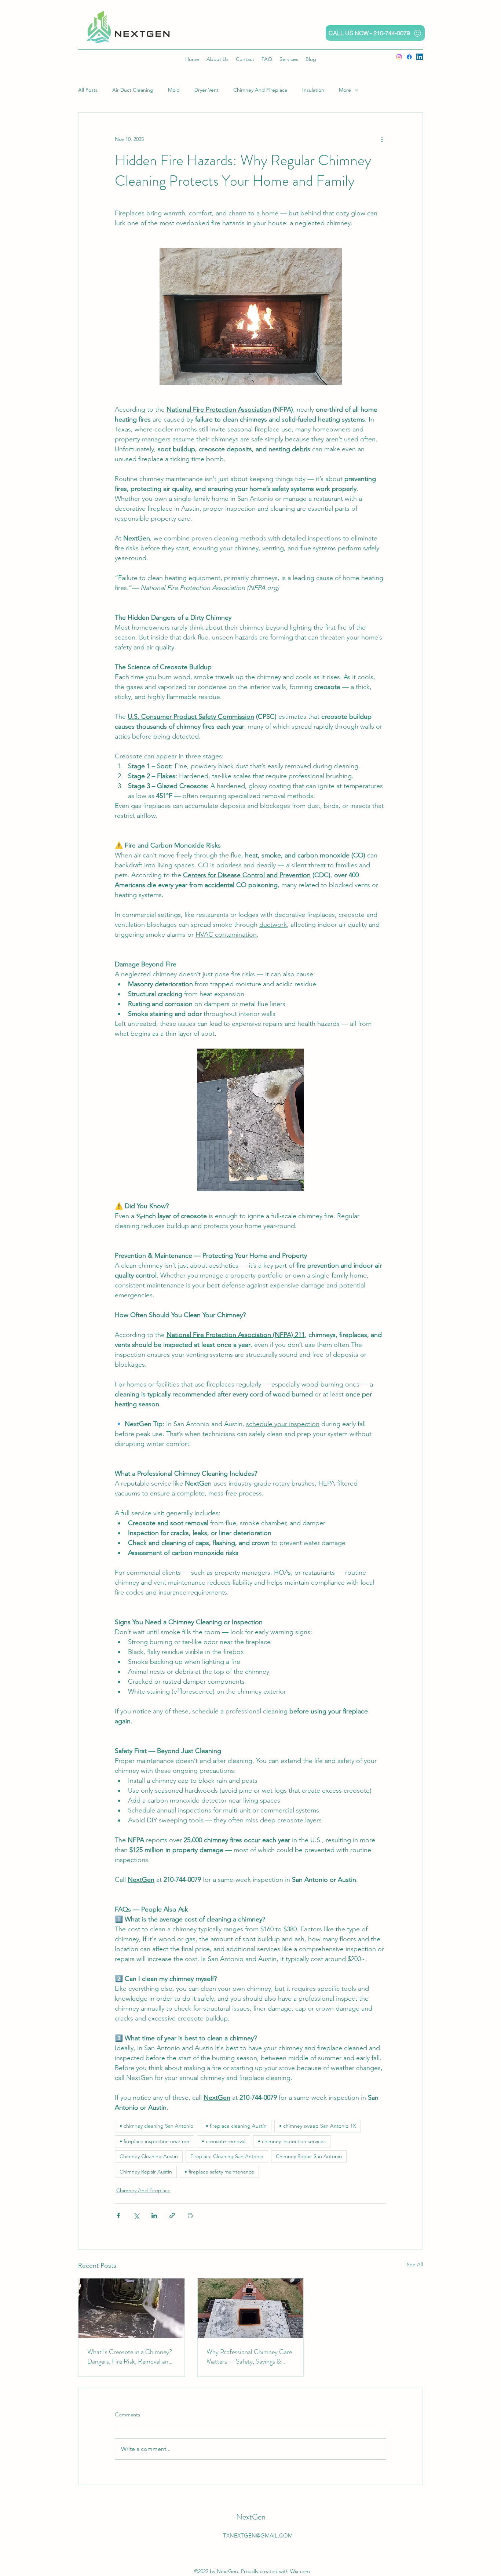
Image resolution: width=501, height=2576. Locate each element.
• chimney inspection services (292, 2141)
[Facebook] (409, 57)
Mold (174, 90)
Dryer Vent (206, 90)
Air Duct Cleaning (133, 90)
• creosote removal (224, 2141)
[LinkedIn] (420, 57)
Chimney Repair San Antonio (309, 2156)
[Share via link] (172, 2216)
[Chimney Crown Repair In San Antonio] (251, 2308)
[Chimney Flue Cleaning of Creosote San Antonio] (131, 2308)
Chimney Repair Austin (146, 2172)
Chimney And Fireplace (260, 90)
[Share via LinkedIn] (154, 2216)
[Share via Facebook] (118, 2216)
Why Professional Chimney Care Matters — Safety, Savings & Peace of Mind (249, 2357)
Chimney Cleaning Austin (149, 2156)
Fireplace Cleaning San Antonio (227, 2156)
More (345, 90)
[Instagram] (399, 57)
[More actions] (382, 139)
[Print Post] (190, 2216)
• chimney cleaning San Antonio (156, 2126)
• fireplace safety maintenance (219, 2172)
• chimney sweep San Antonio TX (318, 2126)
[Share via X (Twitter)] (136, 2216)
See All (415, 2265)
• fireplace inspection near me (154, 2141)
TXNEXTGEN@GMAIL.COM (258, 2535)
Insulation (313, 90)
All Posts (88, 90)
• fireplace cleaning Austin (236, 2126)
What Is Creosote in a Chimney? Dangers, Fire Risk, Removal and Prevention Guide (130, 2357)
